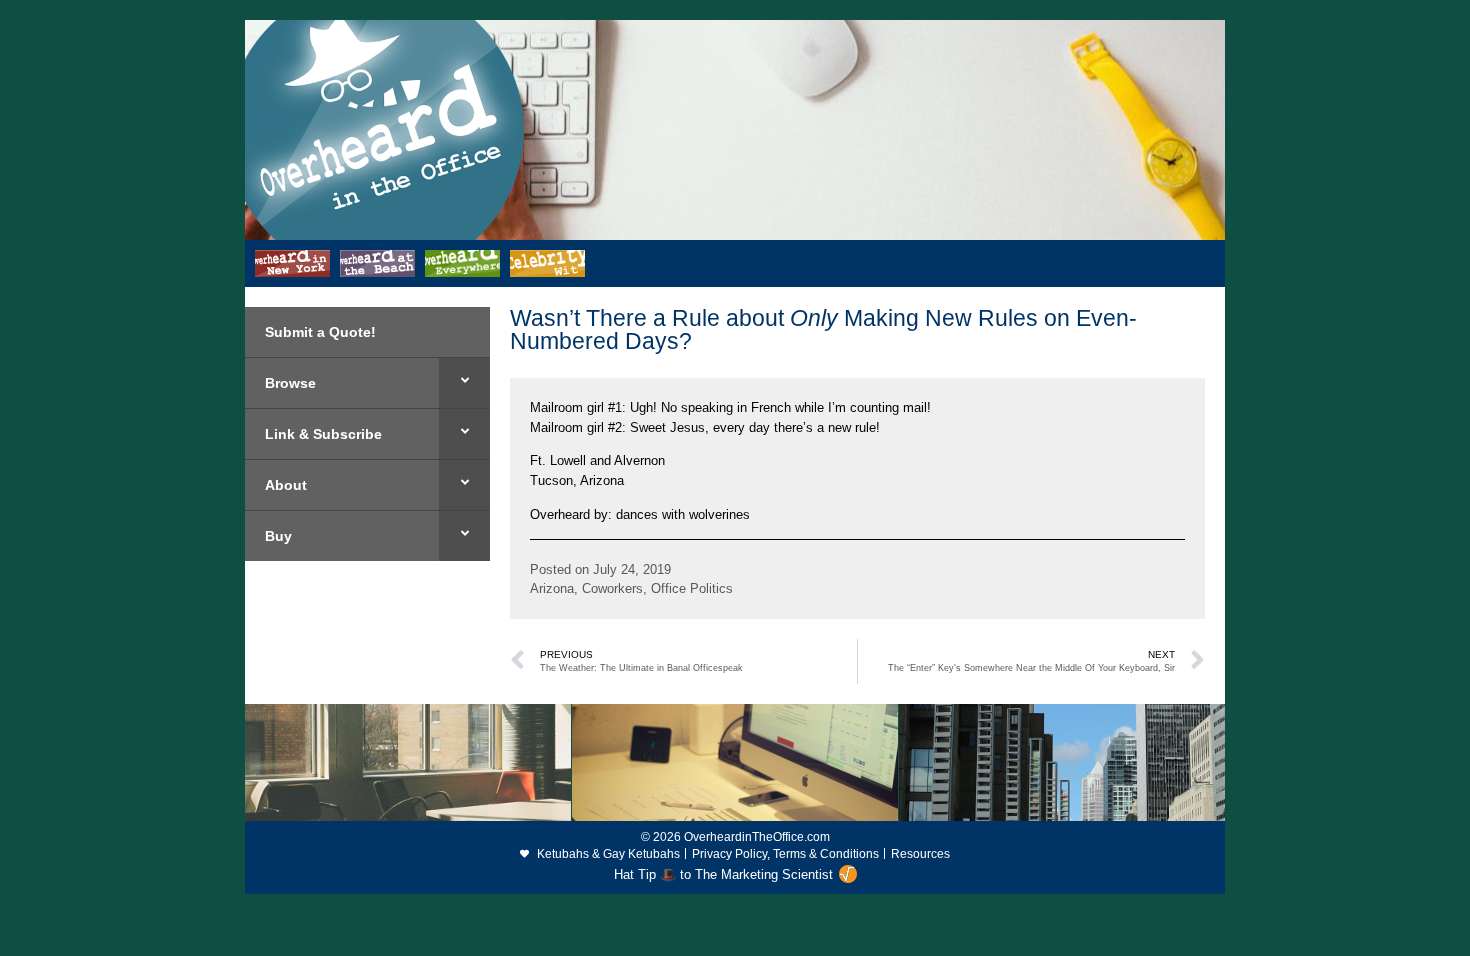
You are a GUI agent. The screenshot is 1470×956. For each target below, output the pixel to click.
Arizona (552, 588)
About (286, 485)
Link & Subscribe (323, 434)
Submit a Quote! (320, 332)
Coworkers (612, 588)
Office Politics (692, 588)
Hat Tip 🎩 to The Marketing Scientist (723, 874)
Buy (278, 536)
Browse (290, 383)
